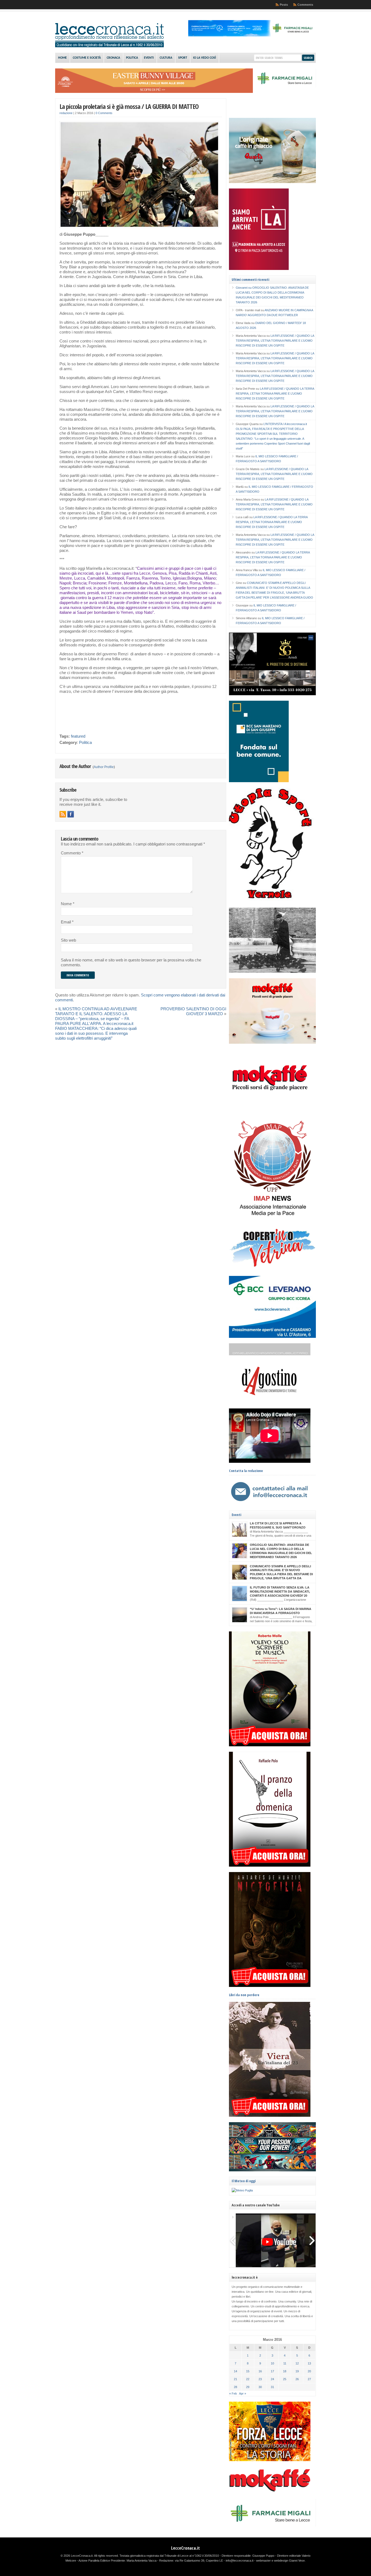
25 (285, 2379)
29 (248, 2387)
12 (297, 2363)
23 (260, 2379)
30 (260, 2387)
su (244, 288)
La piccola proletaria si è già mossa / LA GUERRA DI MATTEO (129, 106)
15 (248, 2371)
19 (297, 2371)
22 (248, 2379)
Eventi (149, 58)
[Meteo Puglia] (242, 2190)
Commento (72, 853)
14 (235, 2371)
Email (67, 922)
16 (260, 2371)
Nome (68, 904)
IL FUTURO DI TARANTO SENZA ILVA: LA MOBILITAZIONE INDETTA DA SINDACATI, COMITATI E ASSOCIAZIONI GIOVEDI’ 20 (280, 1591)
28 (235, 2387)
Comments (305, 5)
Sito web (68, 940)
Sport (183, 58)
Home (62, 58)
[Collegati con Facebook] (71, 814)
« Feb (233, 2393)
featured (78, 736)
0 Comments (104, 113)
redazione (66, 113)
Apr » (243, 2393)
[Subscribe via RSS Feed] (63, 814)
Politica (132, 58)
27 (309, 2379)
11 (285, 2363)
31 (272, 2387)
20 (309, 2371)
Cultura (166, 58)
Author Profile (104, 767)
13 (309, 2363)
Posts (284, 5)
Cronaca (113, 58)
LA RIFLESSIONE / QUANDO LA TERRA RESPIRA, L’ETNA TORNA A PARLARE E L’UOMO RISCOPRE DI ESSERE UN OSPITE (275, 341)
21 (235, 2379)
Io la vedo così (205, 58)
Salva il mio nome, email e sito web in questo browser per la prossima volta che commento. (131, 963)
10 (272, 2363)
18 (285, 2371)
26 (297, 2379)
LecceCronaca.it (185, 2548)
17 (272, 2371)
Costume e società (87, 58)
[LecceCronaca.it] (109, 46)
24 (272, 2379)
